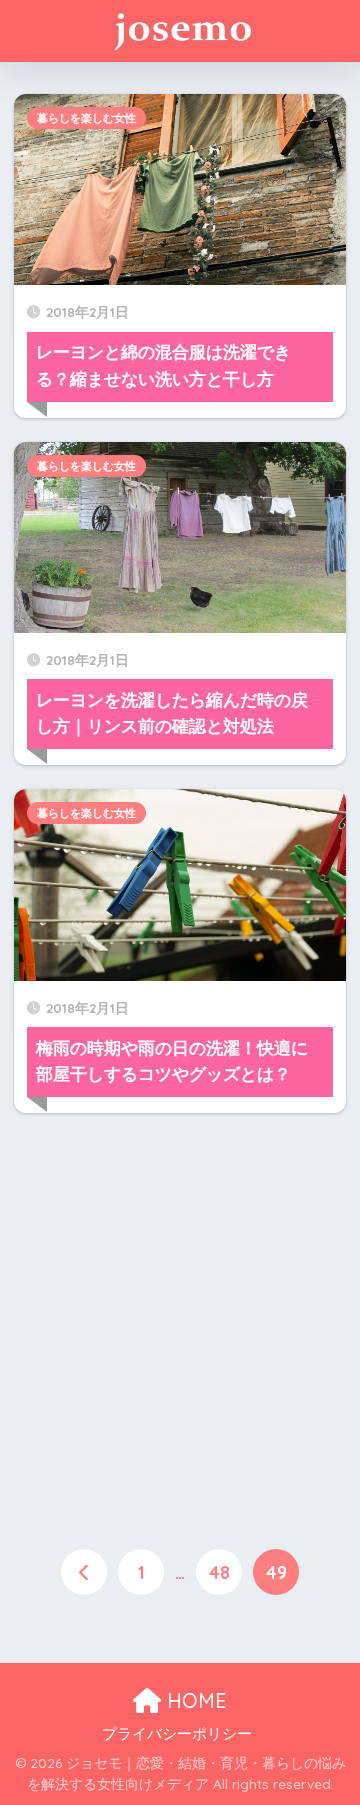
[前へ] (84, 1572)
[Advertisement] (180, 1317)
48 (219, 1572)
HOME (194, 1700)
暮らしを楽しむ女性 (86, 118)
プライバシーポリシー (177, 1734)
